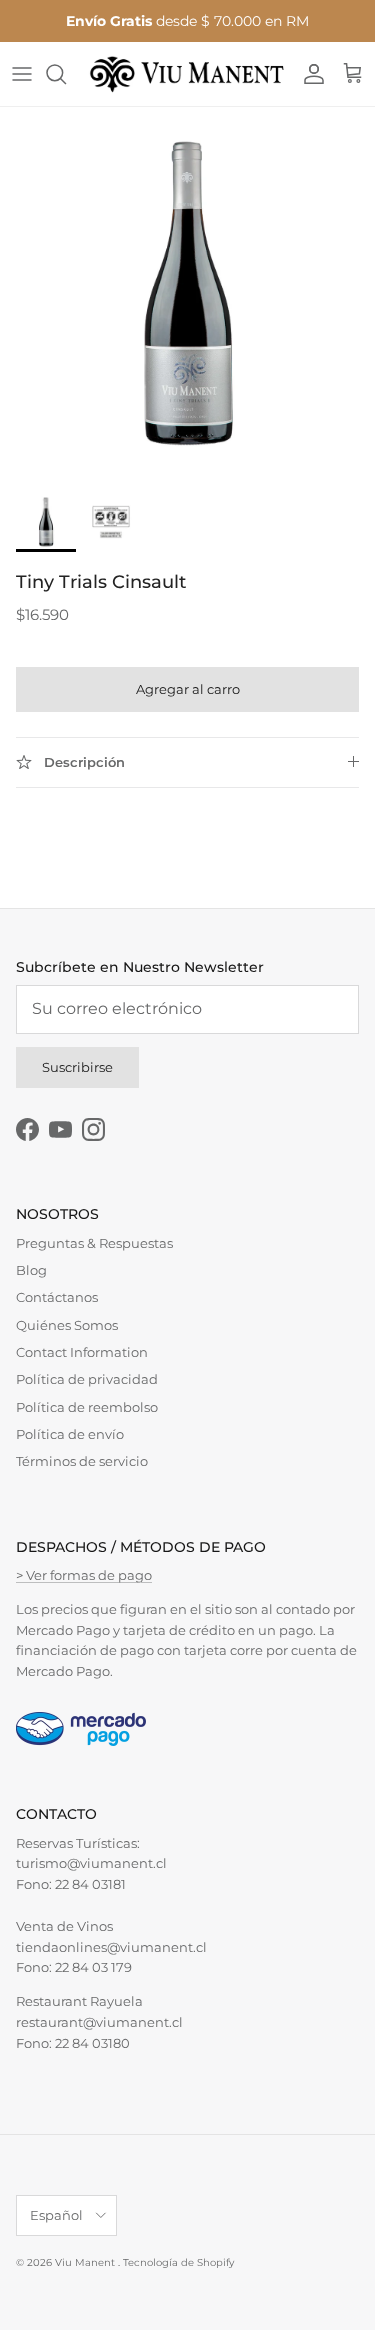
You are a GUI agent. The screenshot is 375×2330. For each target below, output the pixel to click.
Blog (31, 1270)
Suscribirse (77, 1067)
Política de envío (70, 1434)
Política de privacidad (87, 1379)
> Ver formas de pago (84, 1575)
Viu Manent (86, 2262)
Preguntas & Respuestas (94, 1243)
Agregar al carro (188, 689)
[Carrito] (353, 74)
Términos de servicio (82, 1461)
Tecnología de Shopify (178, 2262)
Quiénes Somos (67, 1325)
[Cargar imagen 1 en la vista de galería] (187, 294)
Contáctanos (57, 1297)
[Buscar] (66, 74)
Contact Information (82, 1352)
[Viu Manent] (187, 74)
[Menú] (22, 74)
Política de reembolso (87, 1407)
